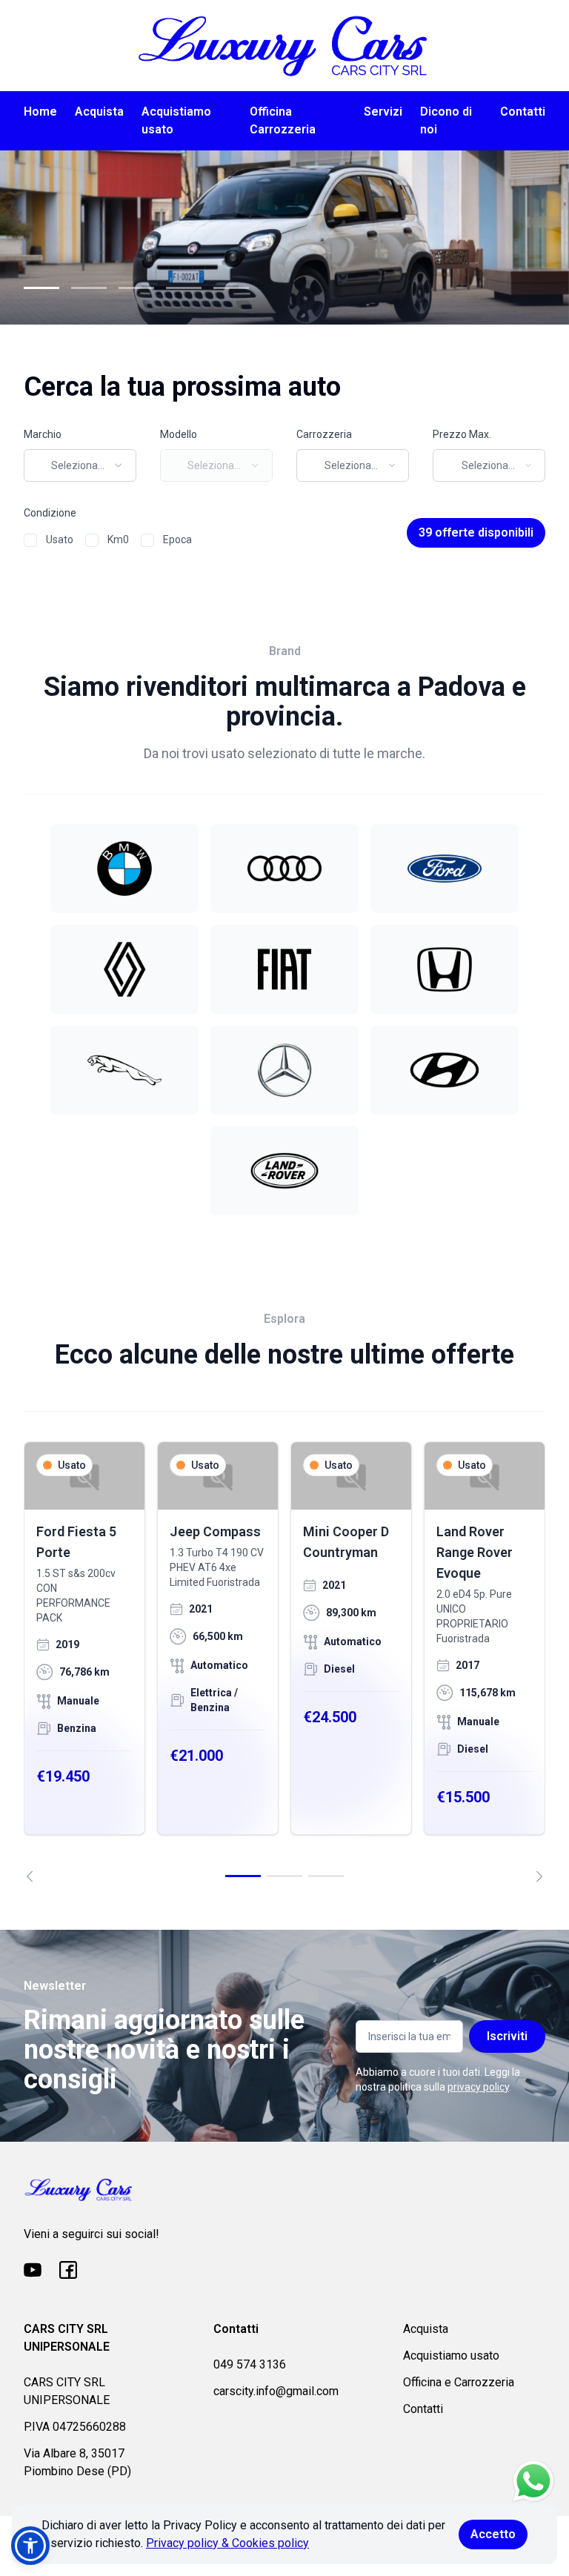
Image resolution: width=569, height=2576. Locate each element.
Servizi (383, 112)
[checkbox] (30, 540)
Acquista (99, 112)
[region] (284, 1662)
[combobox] (80, 465)
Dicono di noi (446, 120)
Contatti (523, 112)
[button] (30, 2546)
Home (40, 112)
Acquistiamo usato (176, 120)
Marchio (43, 434)
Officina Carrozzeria (283, 120)
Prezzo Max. (462, 434)
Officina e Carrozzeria (459, 2382)
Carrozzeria (324, 434)
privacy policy (478, 2087)
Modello (179, 434)
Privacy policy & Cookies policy (227, 2543)
